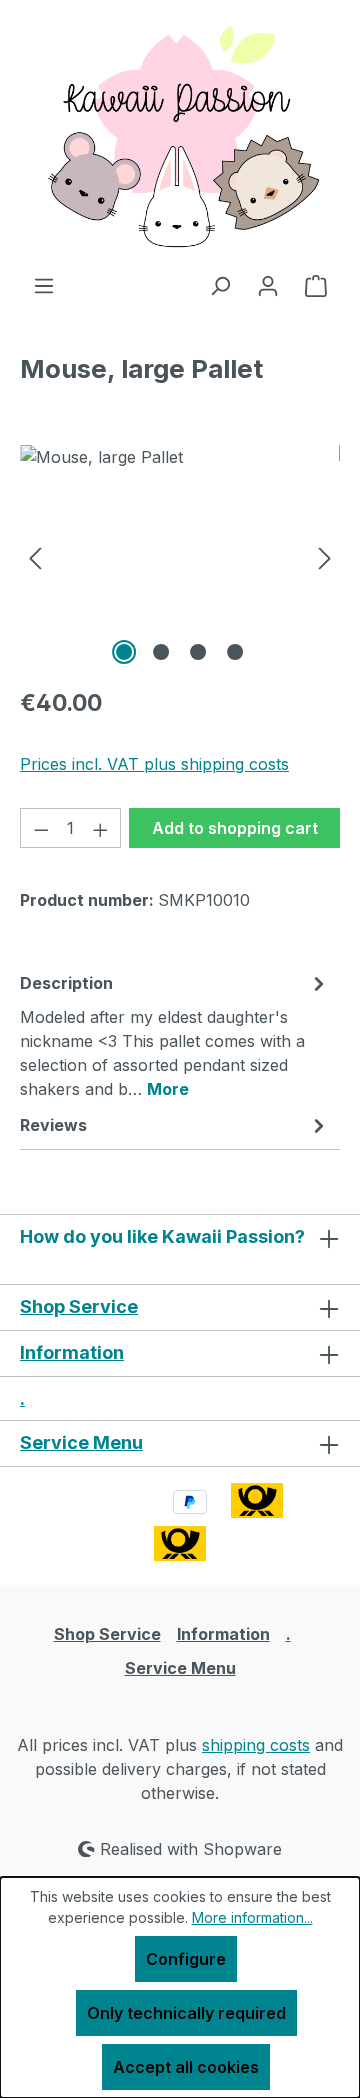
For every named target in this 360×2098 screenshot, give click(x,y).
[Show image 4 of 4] (235, 652)
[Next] (325, 557)
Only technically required (186, 2013)
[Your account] (268, 285)
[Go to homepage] (180, 136)
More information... (252, 1917)
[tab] (175, 1035)
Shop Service (79, 1306)
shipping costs (256, 1745)
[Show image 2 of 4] (161, 652)
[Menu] (44, 285)
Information (72, 1352)
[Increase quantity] (101, 828)
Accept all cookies (186, 2067)
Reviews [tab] (53, 1125)
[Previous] (35, 557)
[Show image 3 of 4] (198, 652)
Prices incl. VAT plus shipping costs (154, 764)
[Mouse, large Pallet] (180, 557)
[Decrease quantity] (41, 828)
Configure (186, 1959)
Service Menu (81, 1442)
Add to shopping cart (235, 828)
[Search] (220, 285)
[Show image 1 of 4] (124, 652)
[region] (180, 557)
